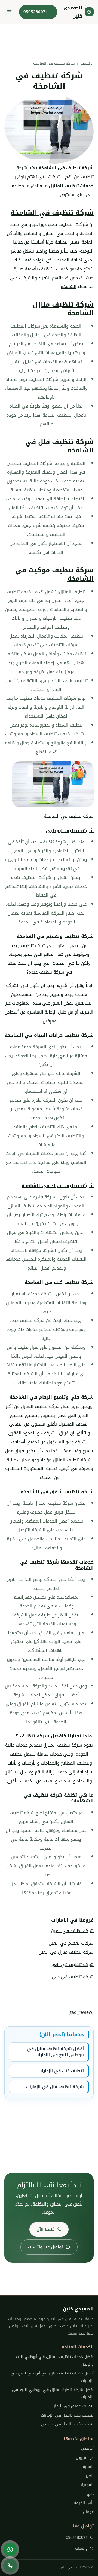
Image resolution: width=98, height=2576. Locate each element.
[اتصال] (10, 2565)
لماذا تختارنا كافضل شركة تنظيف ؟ (55, 1736)
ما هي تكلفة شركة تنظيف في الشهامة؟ (59, 1798)
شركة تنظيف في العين (72, 1965)
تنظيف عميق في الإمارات (72, 2406)
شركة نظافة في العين (72, 1931)
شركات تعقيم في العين (71, 1943)
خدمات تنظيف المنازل (71, 186)
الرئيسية (87, 63)
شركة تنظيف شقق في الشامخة (57, 1492)
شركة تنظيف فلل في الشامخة (59, 446)
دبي (90, 2494)
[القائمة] (9, 12)
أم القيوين (85, 2458)
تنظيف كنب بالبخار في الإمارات (67, 2415)
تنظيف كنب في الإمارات (61, 2071)
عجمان (88, 2512)
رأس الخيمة (84, 2503)
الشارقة (87, 2467)
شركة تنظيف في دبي (72, 1977)
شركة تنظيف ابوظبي (70, 830)
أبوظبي (87, 2448)
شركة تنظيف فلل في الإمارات (55, 2087)
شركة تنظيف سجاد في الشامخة (58, 1185)
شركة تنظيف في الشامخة (52, 213)
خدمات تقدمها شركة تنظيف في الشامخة (57, 1565)
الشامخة (69, 287)
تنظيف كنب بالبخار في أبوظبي (67, 2424)
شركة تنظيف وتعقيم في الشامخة (55, 936)
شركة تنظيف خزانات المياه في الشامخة (49, 1035)
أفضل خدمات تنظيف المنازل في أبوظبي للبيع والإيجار (54, 2360)
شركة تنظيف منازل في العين (66, 1952)
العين (89, 2476)
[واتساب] (10, 2549)
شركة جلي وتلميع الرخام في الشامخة (52, 1397)
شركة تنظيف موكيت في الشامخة (55, 574)
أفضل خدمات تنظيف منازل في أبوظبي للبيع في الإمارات (52, 2377)
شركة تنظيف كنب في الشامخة (59, 1282)
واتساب (81, 2548)
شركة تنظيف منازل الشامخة (63, 309)
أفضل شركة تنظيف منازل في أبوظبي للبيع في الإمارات (56, 2052)
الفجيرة (87, 2485)
